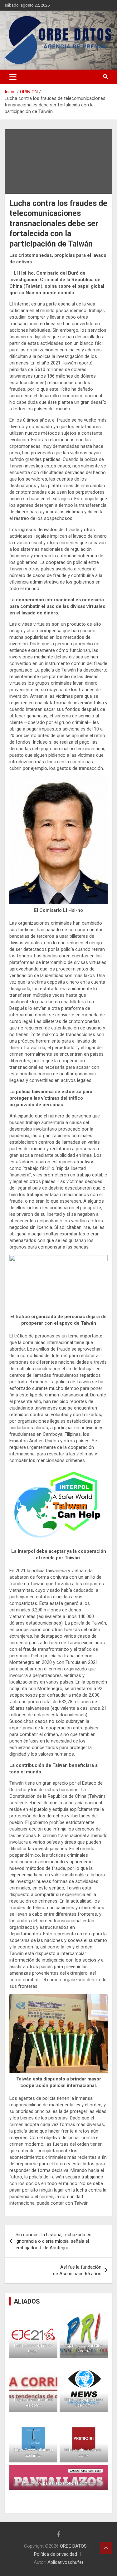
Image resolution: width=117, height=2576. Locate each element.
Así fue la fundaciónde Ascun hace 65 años (77, 2270)
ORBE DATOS (73, 2546)
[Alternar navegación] (13, 77)
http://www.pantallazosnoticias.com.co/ (58, 2483)
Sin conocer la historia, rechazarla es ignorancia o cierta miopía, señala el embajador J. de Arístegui (54, 2241)
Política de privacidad (56, 2554)
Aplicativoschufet (65, 2562)
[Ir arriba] (106, 2548)
